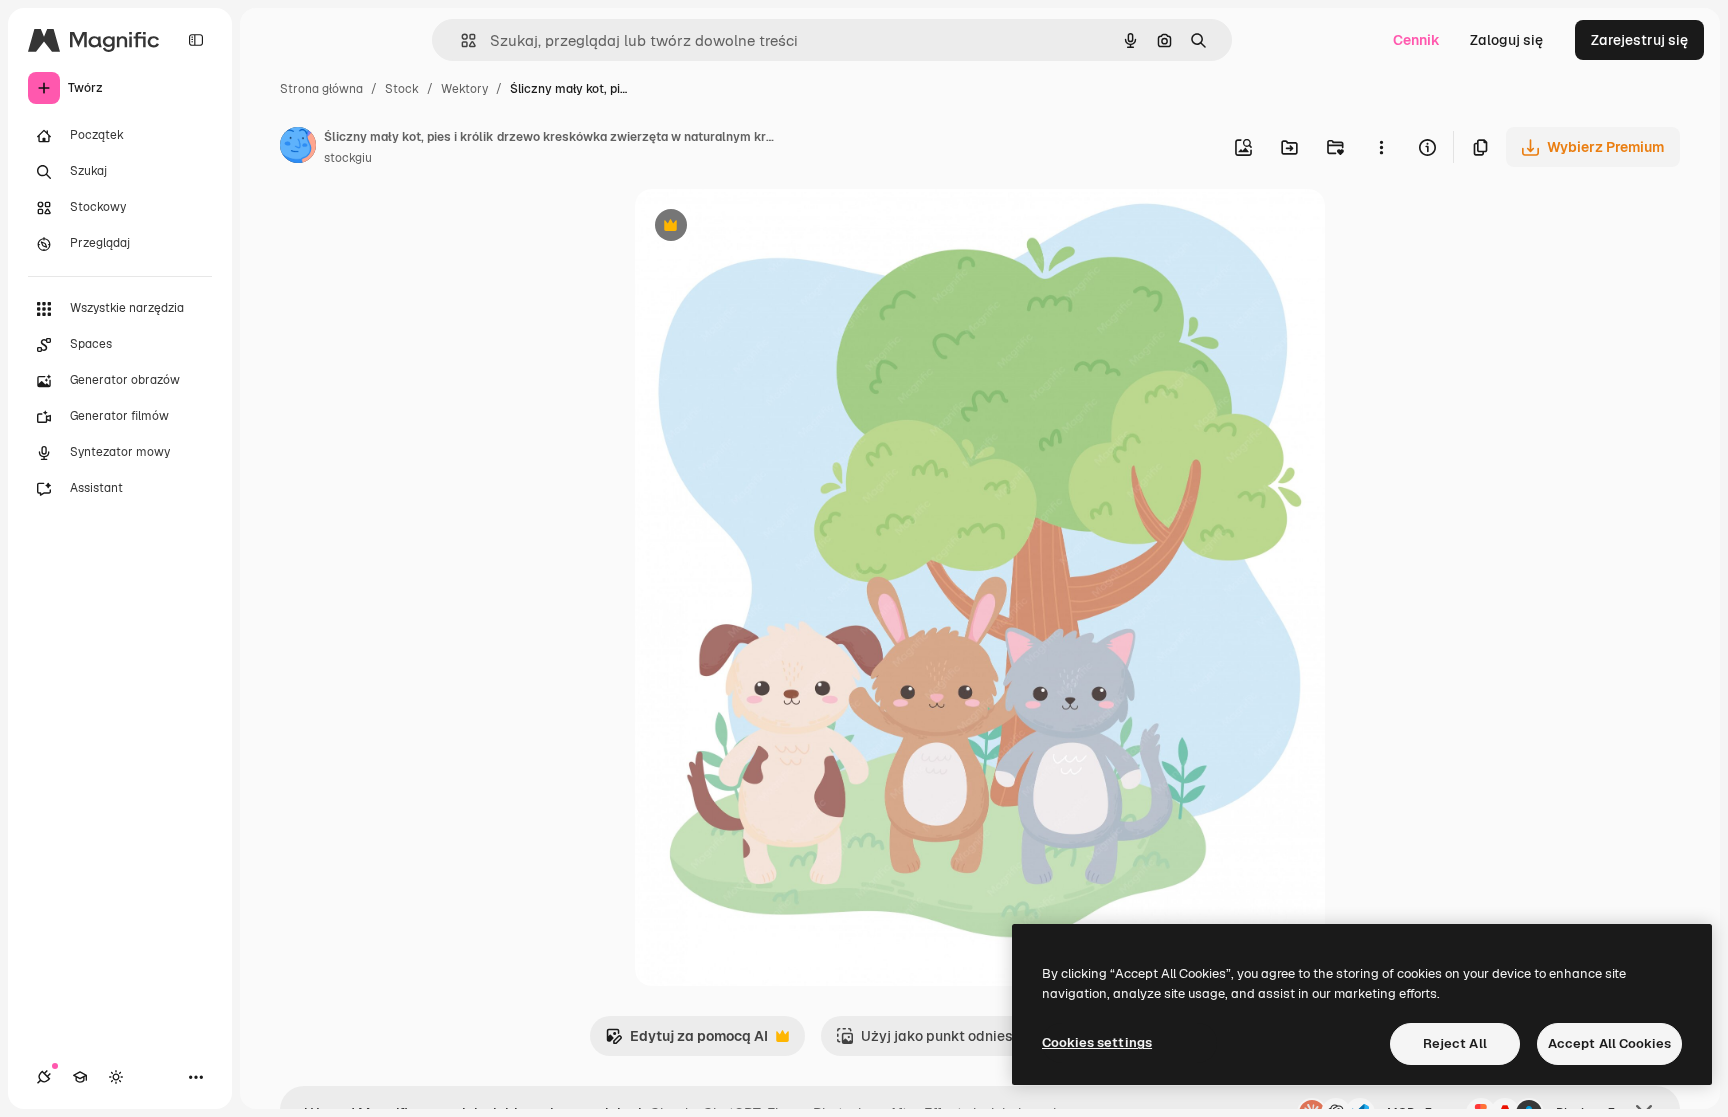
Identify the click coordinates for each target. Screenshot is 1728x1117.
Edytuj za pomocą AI (686, 1041)
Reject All (1455, 1043)
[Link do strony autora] (298, 148)
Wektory (464, 89)
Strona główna (321, 89)
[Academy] (80, 1077)
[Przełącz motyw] (116, 1077)
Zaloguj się (1506, 40)
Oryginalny (773, 227)
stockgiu (348, 158)
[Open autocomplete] (460, 40)
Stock (402, 89)
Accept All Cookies (1609, 1043)
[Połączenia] (44, 1077)
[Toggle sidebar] (196, 40)
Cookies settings (1097, 1042)
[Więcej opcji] (1381, 147)
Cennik (1416, 40)
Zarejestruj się (1639, 40)
